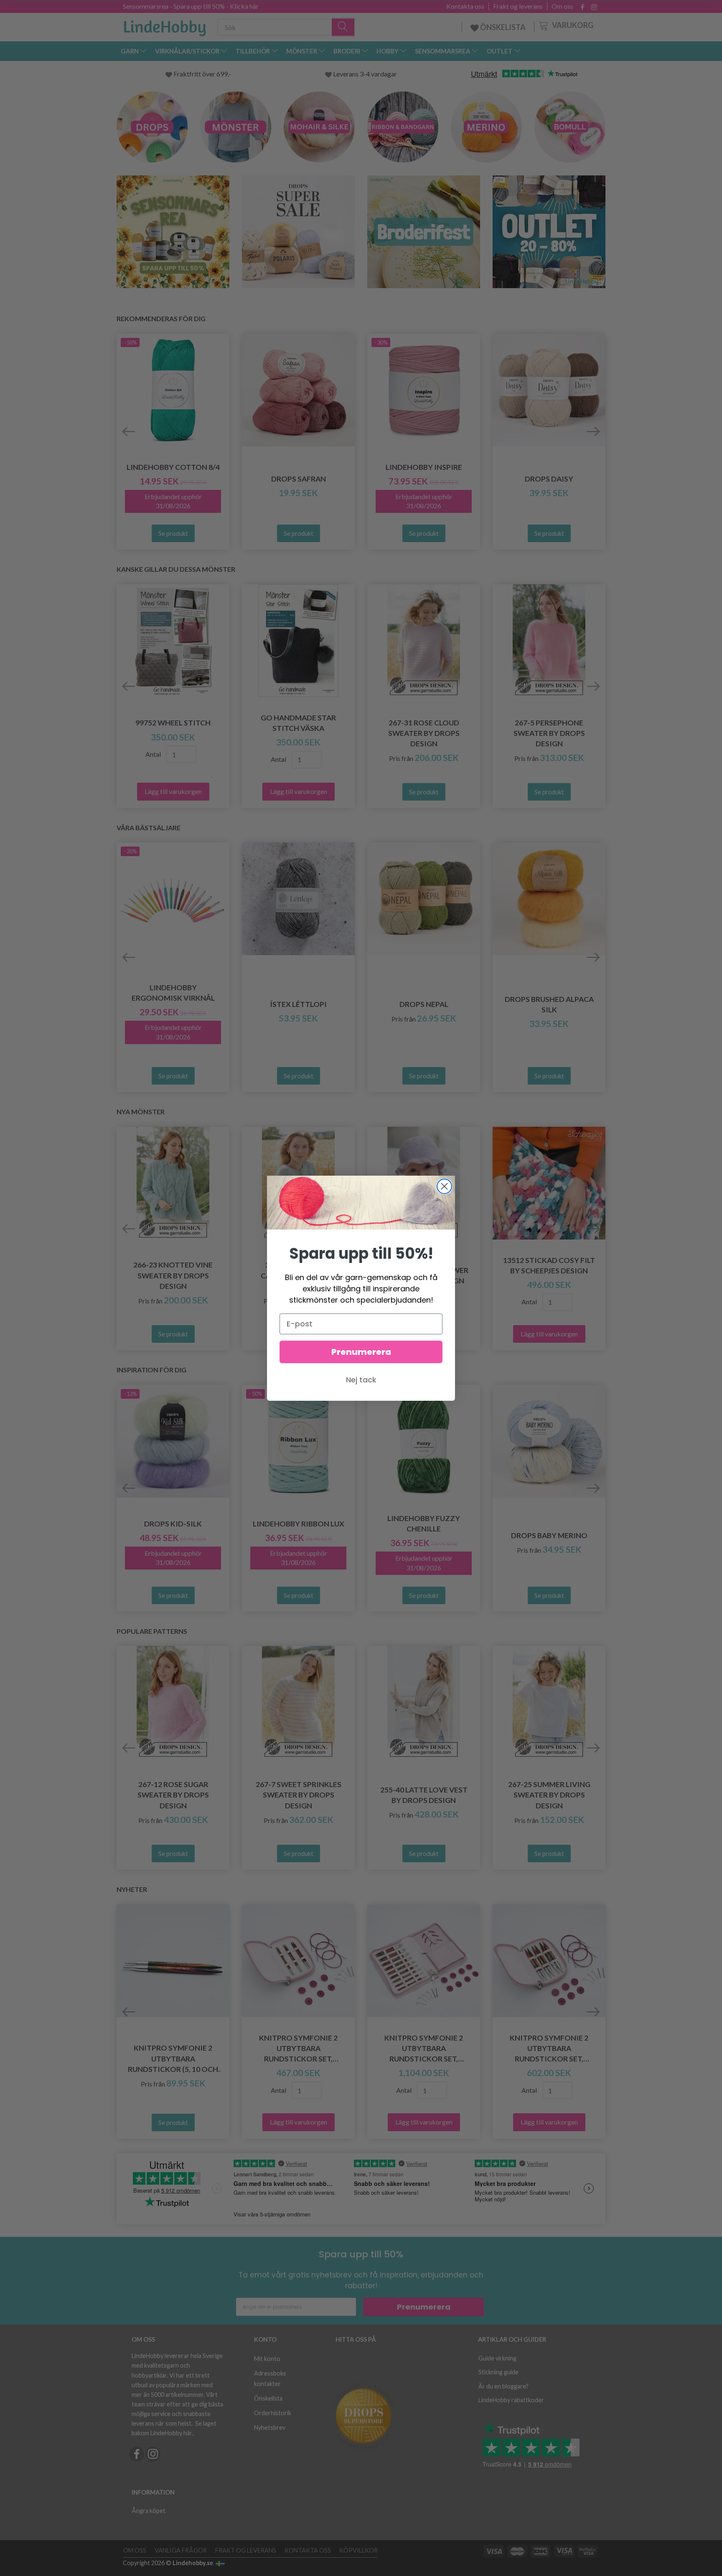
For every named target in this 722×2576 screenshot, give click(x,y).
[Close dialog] (444, 1186)
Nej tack (361, 1380)
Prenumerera (361, 1352)
